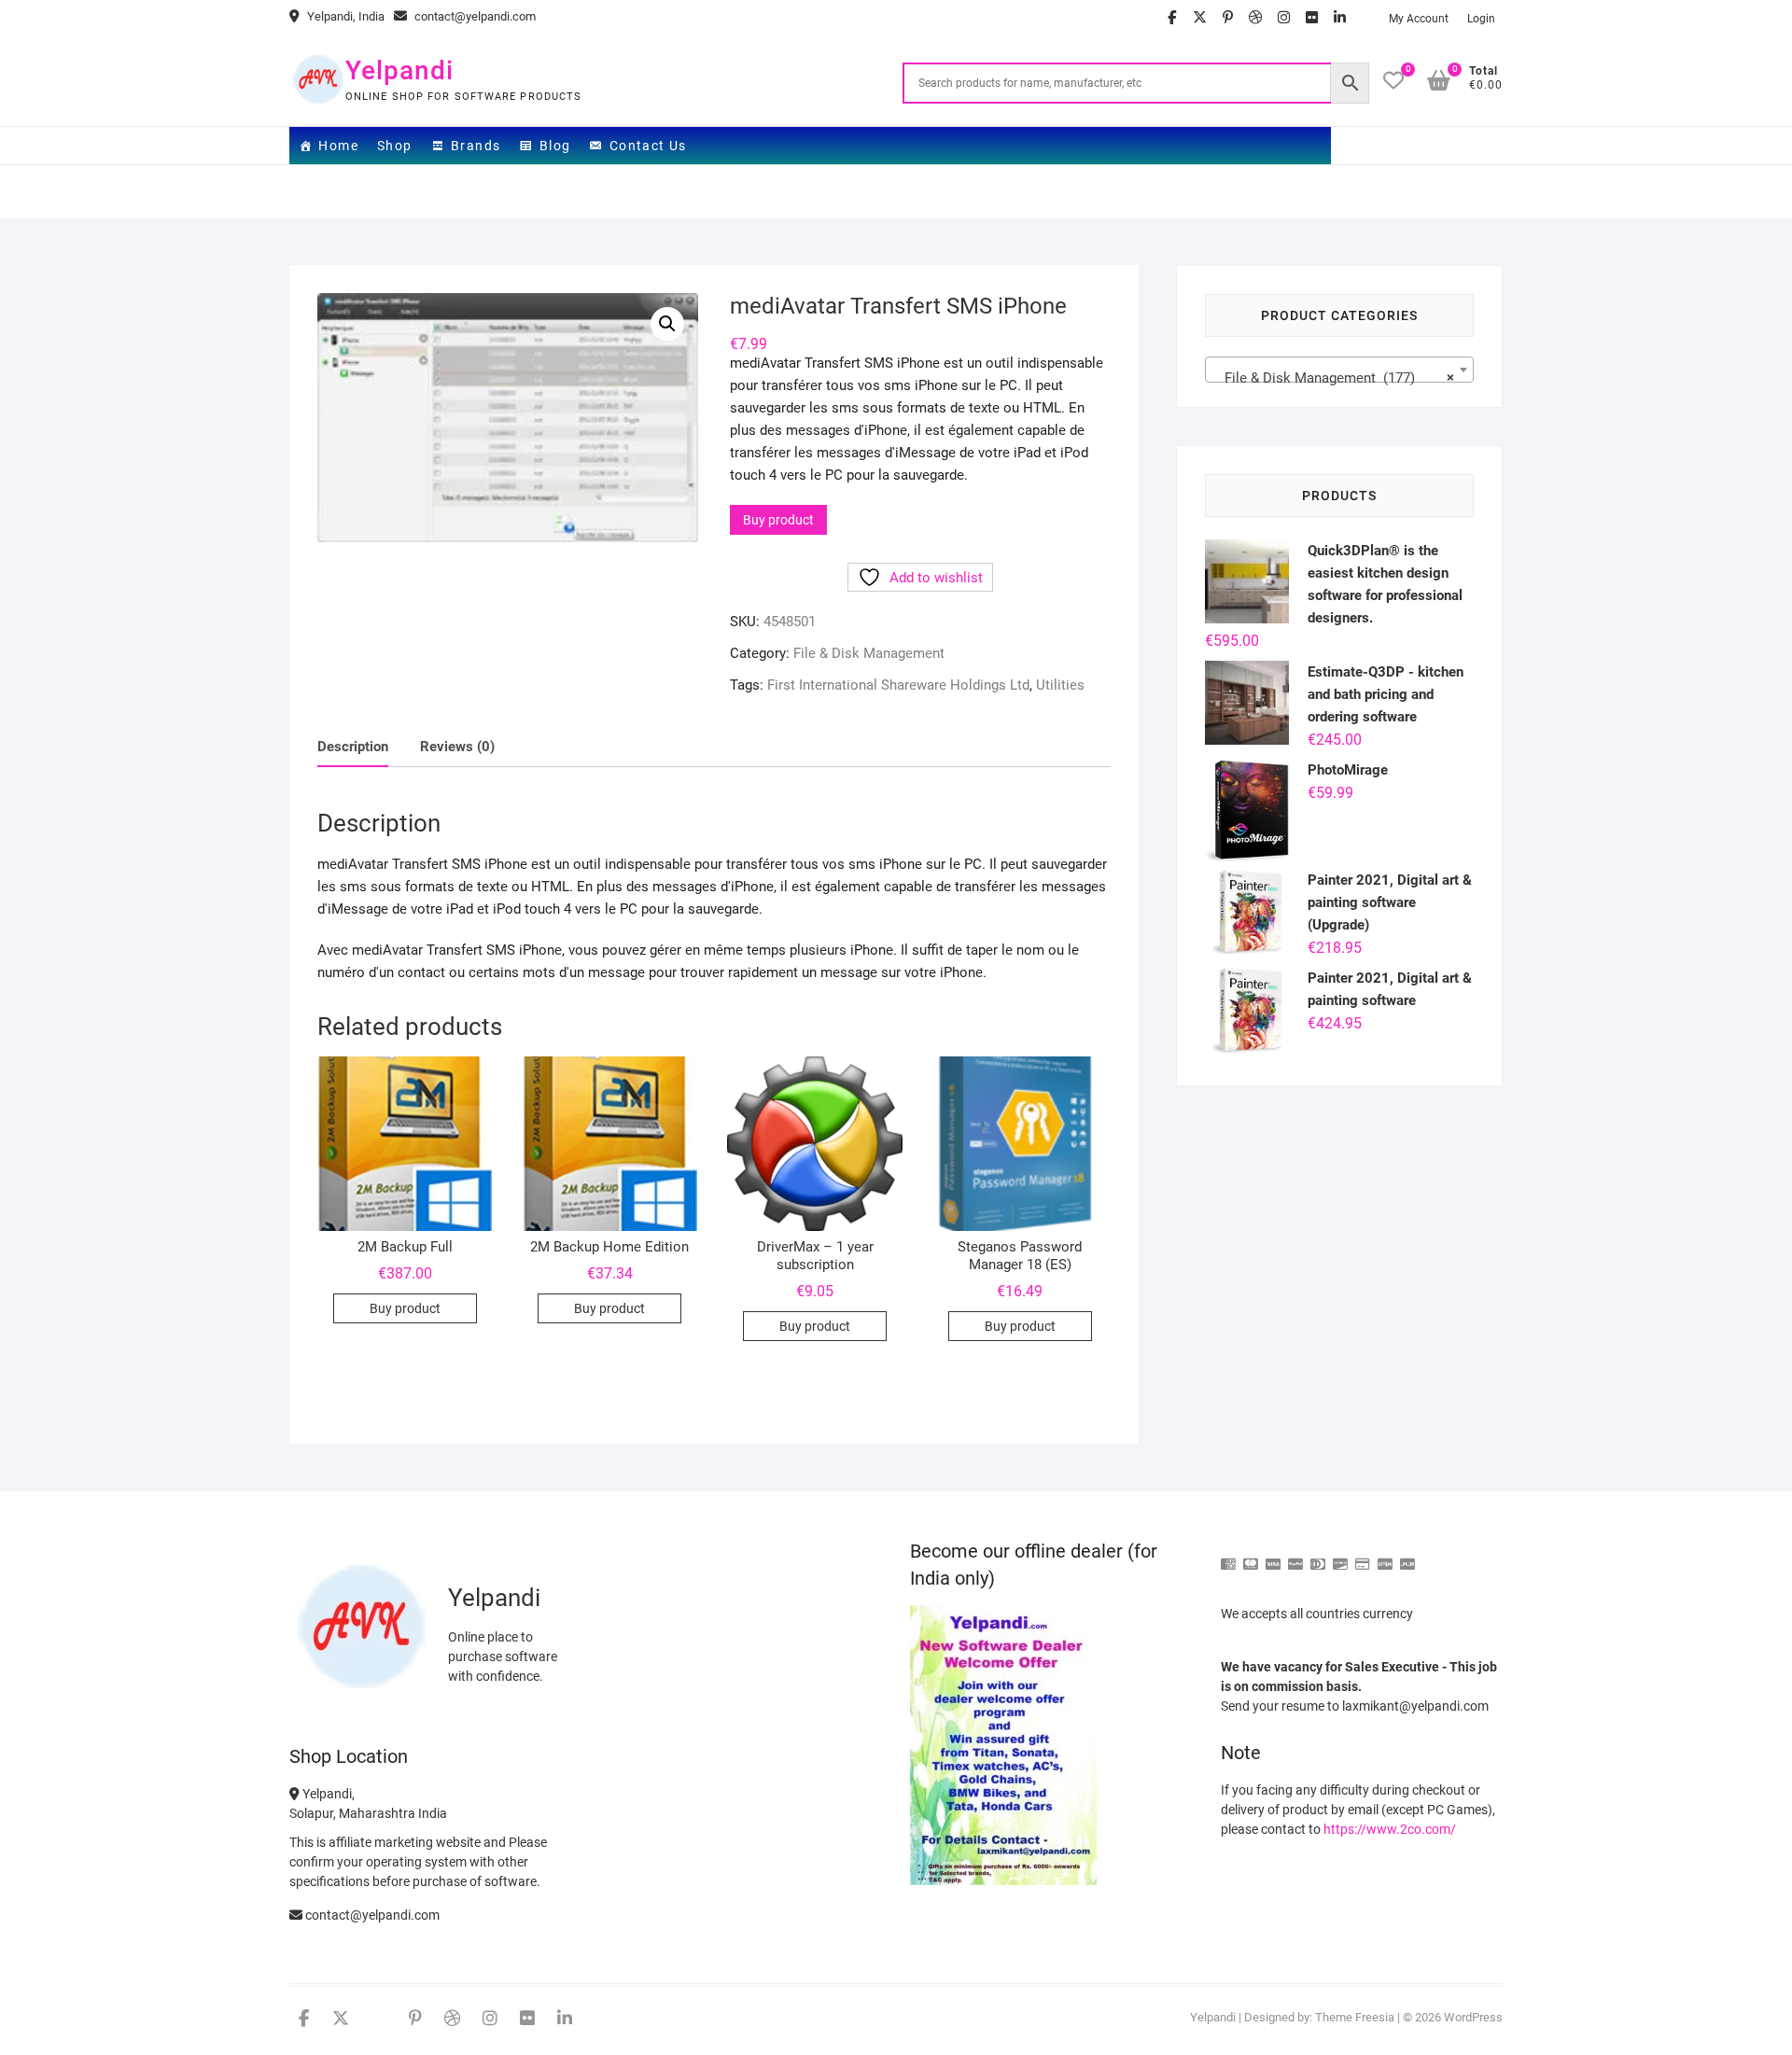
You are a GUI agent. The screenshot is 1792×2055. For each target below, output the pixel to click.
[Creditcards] (1363, 1556)
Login (1481, 19)
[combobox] (1339, 370)
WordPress (1473, 2017)
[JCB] (1407, 1556)
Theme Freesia (1355, 2017)
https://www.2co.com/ (1390, 1829)
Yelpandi (399, 70)
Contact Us (648, 146)
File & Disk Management (869, 653)
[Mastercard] (1251, 1556)
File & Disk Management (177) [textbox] (1334, 378)
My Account (1419, 19)
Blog (555, 146)
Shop (395, 146)
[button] (667, 324)
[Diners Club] (1318, 1556)
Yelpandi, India (344, 16)
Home (338, 146)
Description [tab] (353, 747)
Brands (476, 146)
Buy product (778, 520)
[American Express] (1228, 1556)
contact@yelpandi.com (474, 16)
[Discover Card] (1340, 1556)
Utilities (1060, 685)
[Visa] (1273, 1556)
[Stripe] (1385, 1556)
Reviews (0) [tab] (457, 747)
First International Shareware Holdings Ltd (898, 685)
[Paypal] (1295, 1556)
